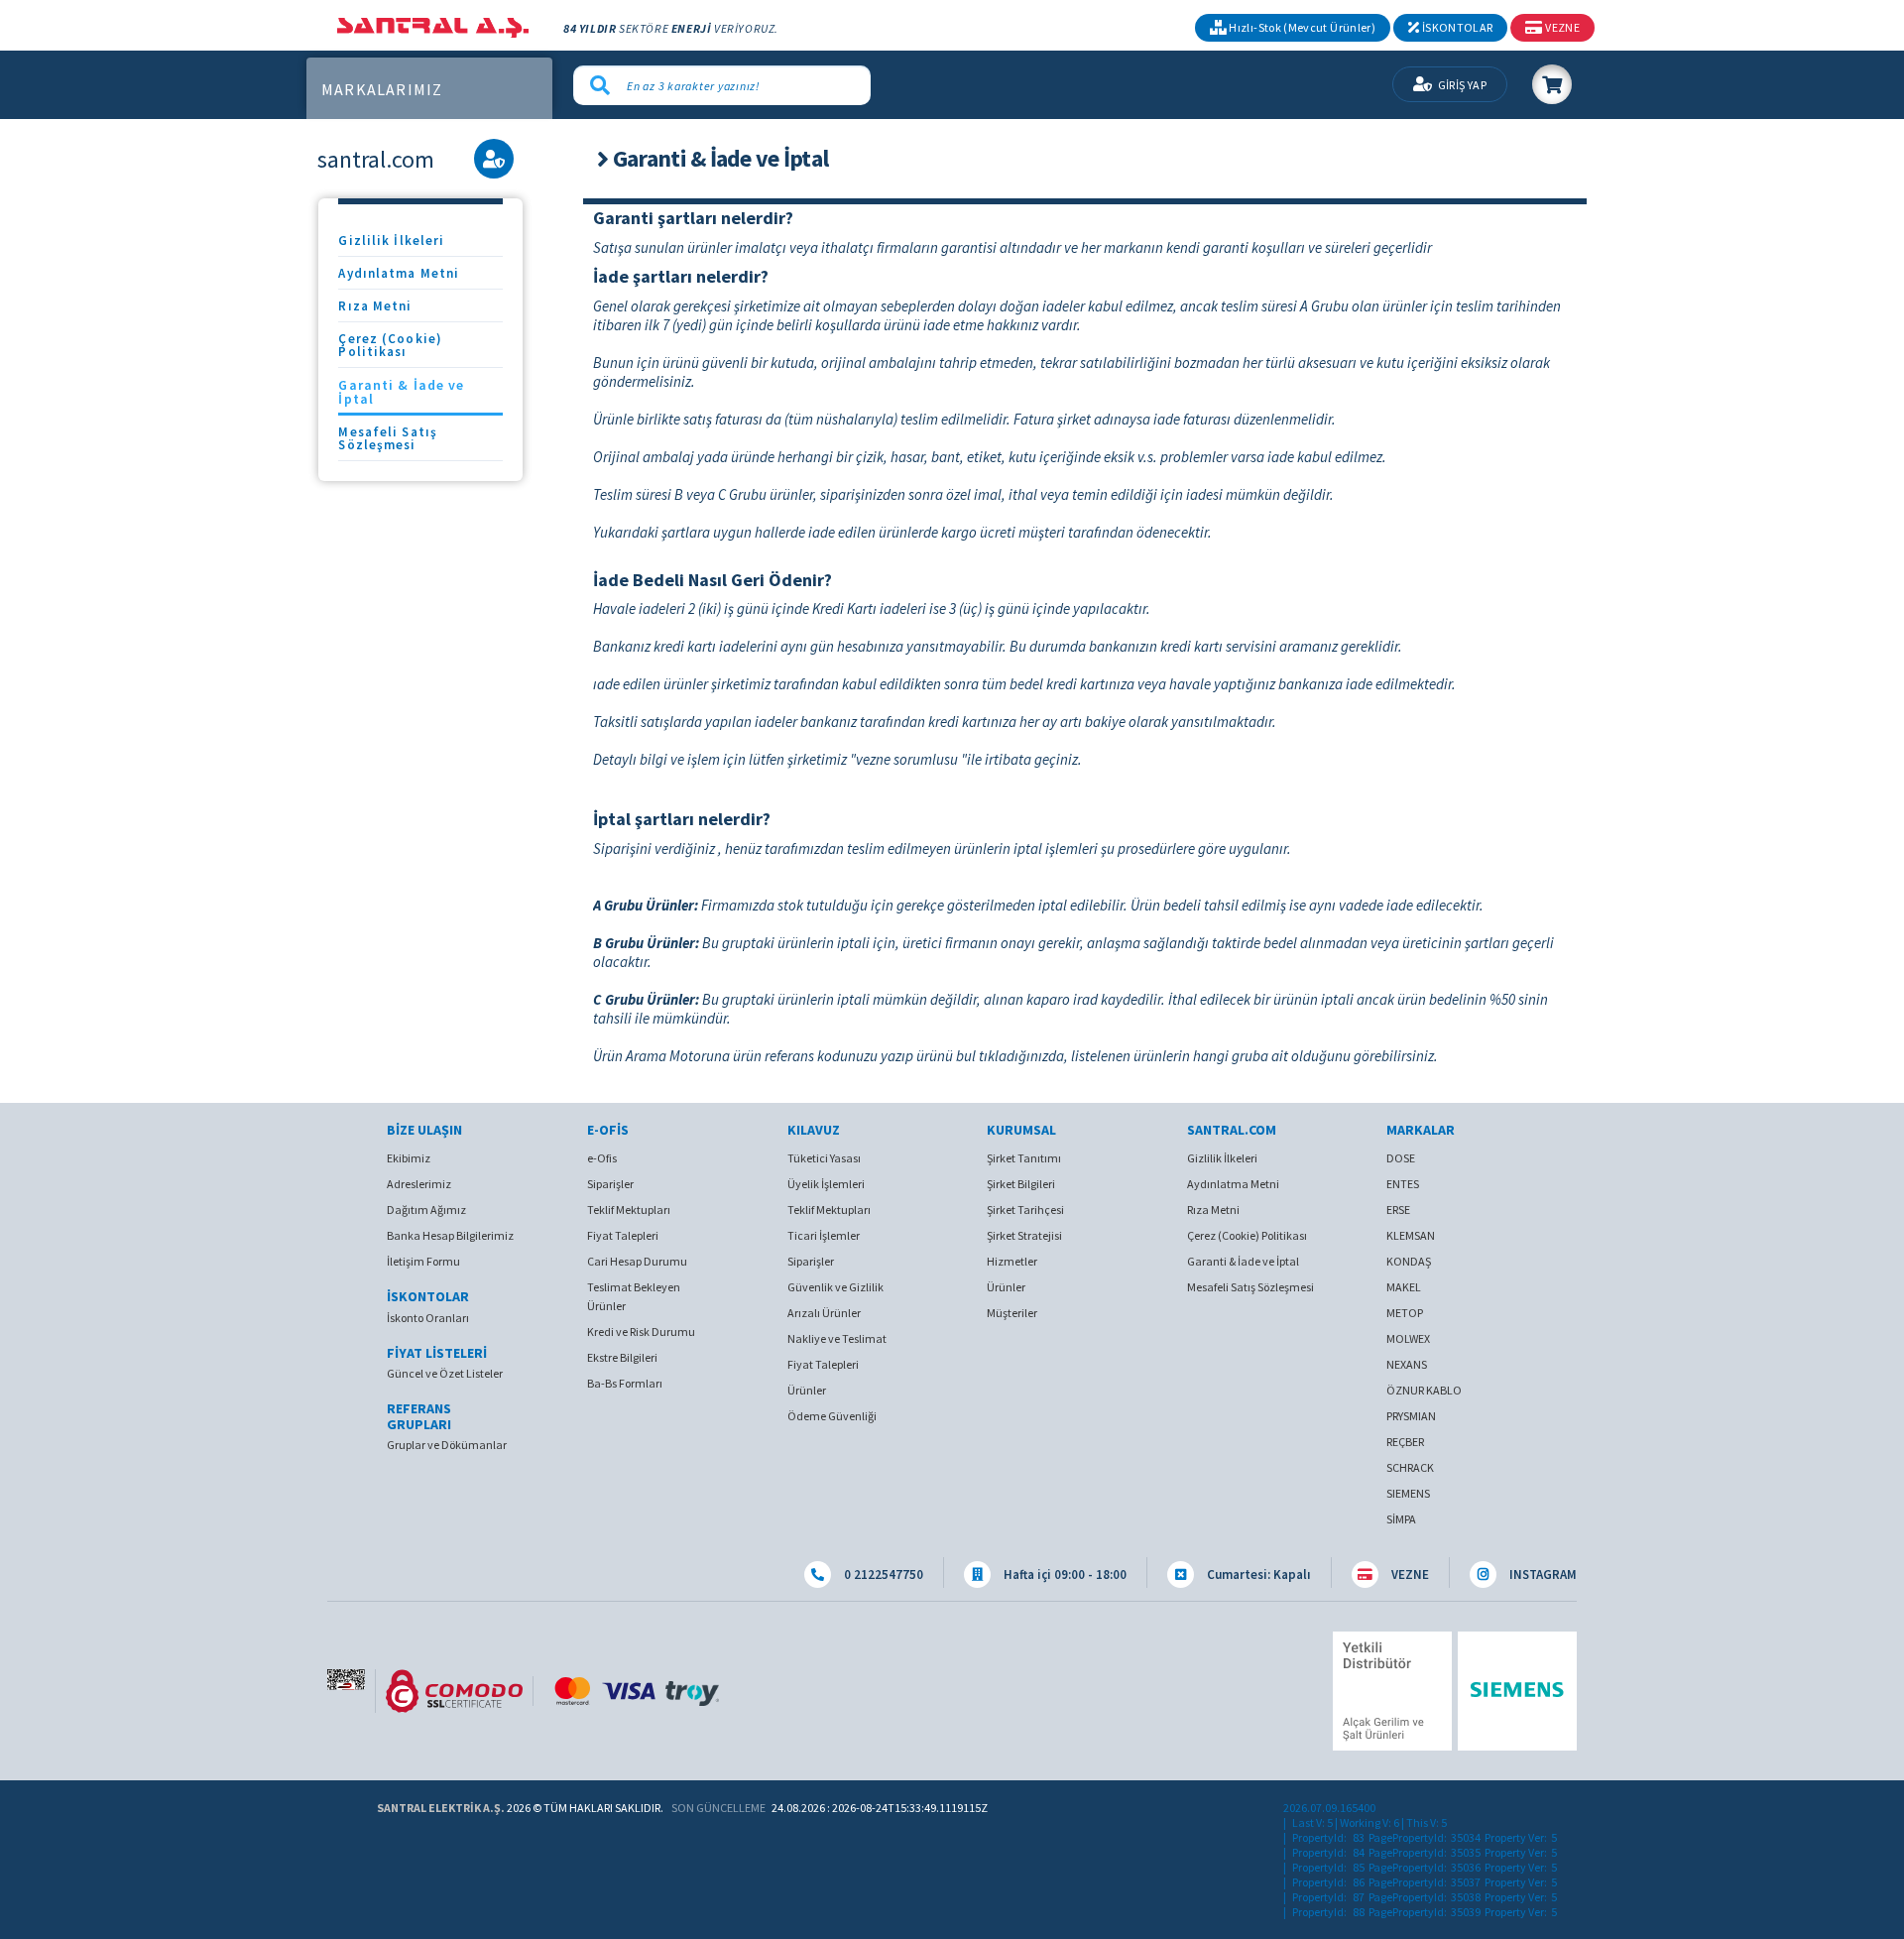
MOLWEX (1408, 1338)
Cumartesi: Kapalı (1257, 1575)
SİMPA (1401, 1519)
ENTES (1403, 1184)
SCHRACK (1410, 1467)
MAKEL (1404, 1287)
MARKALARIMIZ (382, 90)
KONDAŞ (1409, 1261)
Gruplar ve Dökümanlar (447, 1445)
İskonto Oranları (428, 1318)
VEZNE (1409, 1575)
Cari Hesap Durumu (637, 1261)
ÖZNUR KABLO (1424, 1390)
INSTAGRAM (1542, 1575)
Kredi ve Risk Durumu (641, 1332)
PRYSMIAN (1411, 1416)
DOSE (1401, 1158)
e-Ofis (602, 1158)
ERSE (1398, 1210)
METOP (1405, 1313)
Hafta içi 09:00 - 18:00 (1064, 1575)
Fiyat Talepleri (623, 1235)
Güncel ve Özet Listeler (445, 1373)
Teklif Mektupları (629, 1210)
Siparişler (610, 1184)
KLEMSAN (1411, 1235)
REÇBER (1405, 1442)
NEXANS (1407, 1364)
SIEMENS (1408, 1493)
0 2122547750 (882, 1575)
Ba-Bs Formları (625, 1383)
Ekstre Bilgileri (622, 1357)
